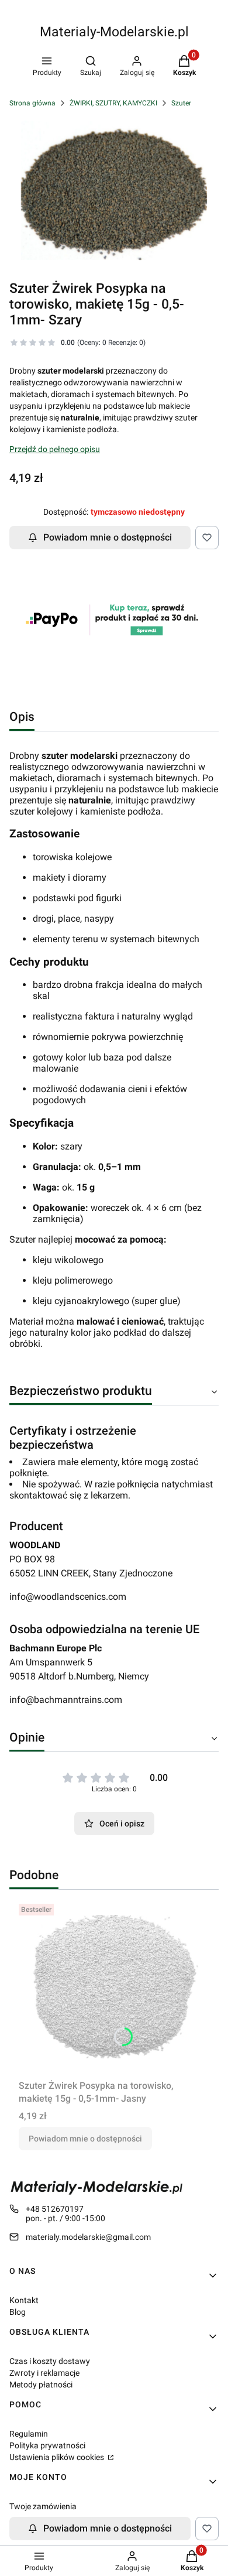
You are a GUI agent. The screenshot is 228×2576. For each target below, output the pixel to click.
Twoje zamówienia (43, 2506)
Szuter (181, 103)
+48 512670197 (55, 2209)
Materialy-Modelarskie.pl (114, 32)
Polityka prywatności (47, 2445)
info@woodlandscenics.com (68, 1597)
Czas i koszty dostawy (50, 2361)
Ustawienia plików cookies (58, 2457)
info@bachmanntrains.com (66, 1700)
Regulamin (29, 2434)
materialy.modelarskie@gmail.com (88, 2237)
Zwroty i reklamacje (44, 2373)
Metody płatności (41, 2385)
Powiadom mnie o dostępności (108, 537)
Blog (18, 2312)
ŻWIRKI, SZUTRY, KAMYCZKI (113, 103)
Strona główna (32, 103)
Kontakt (24, 2300)
